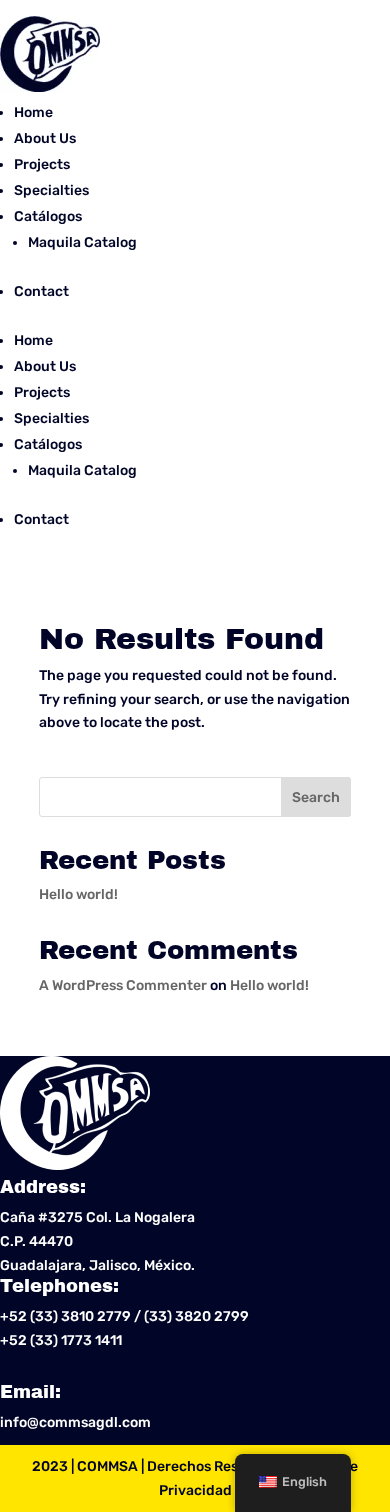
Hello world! (78, 894)
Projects (42, 164)
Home (33, 112)
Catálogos (48, 216)
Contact (41, 291)
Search (316, 797)
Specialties (51, 190)
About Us (45, 138)
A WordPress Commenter (123, 985)
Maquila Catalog (82, 242)
